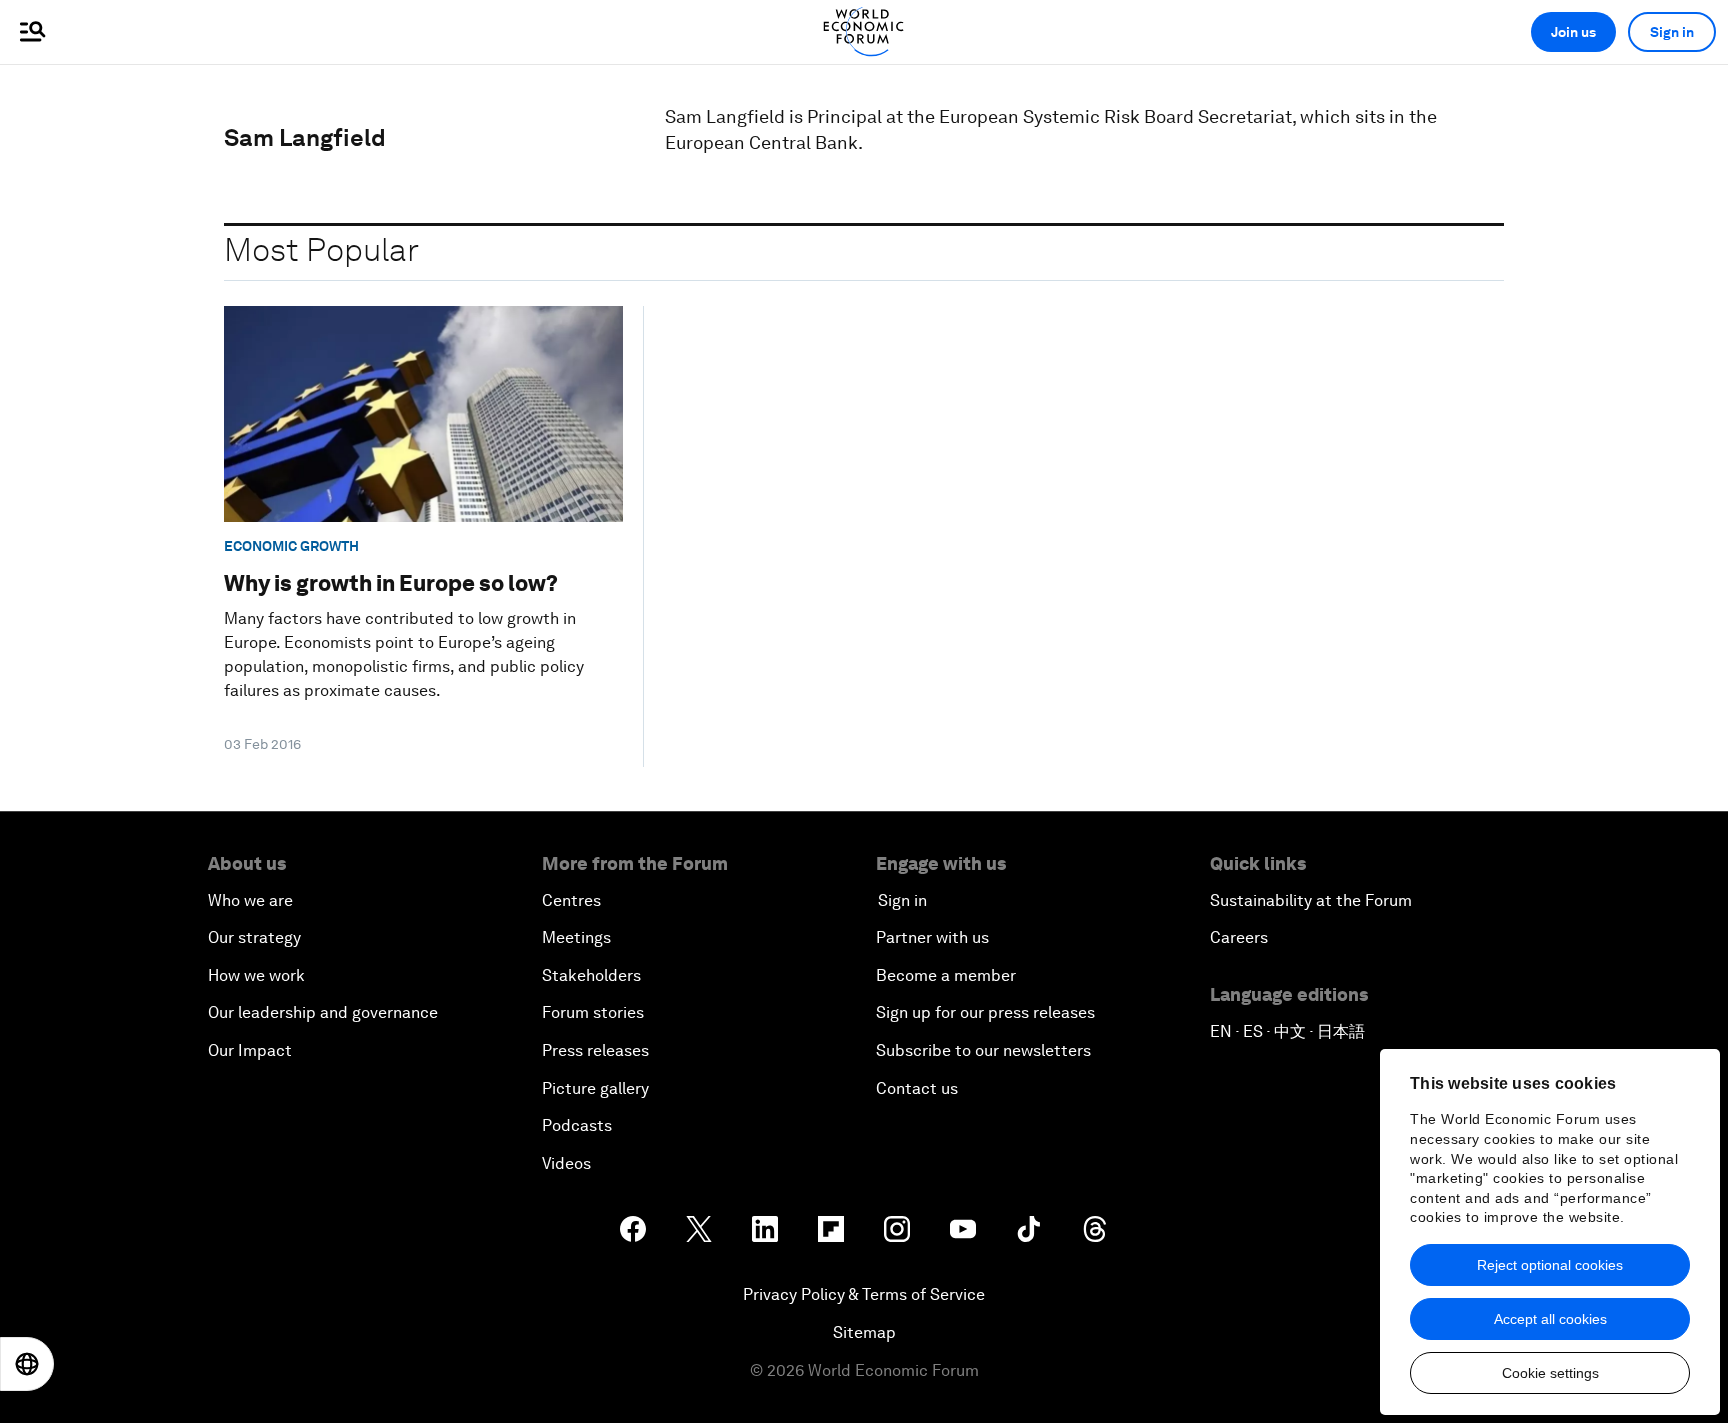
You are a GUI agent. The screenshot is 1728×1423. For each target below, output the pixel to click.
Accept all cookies (1550, 1319)
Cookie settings (1550, 1373)
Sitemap (864, 1332)
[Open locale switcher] (27, 1364)
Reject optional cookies (1550, 1265)
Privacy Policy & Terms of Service (864, 1294)
